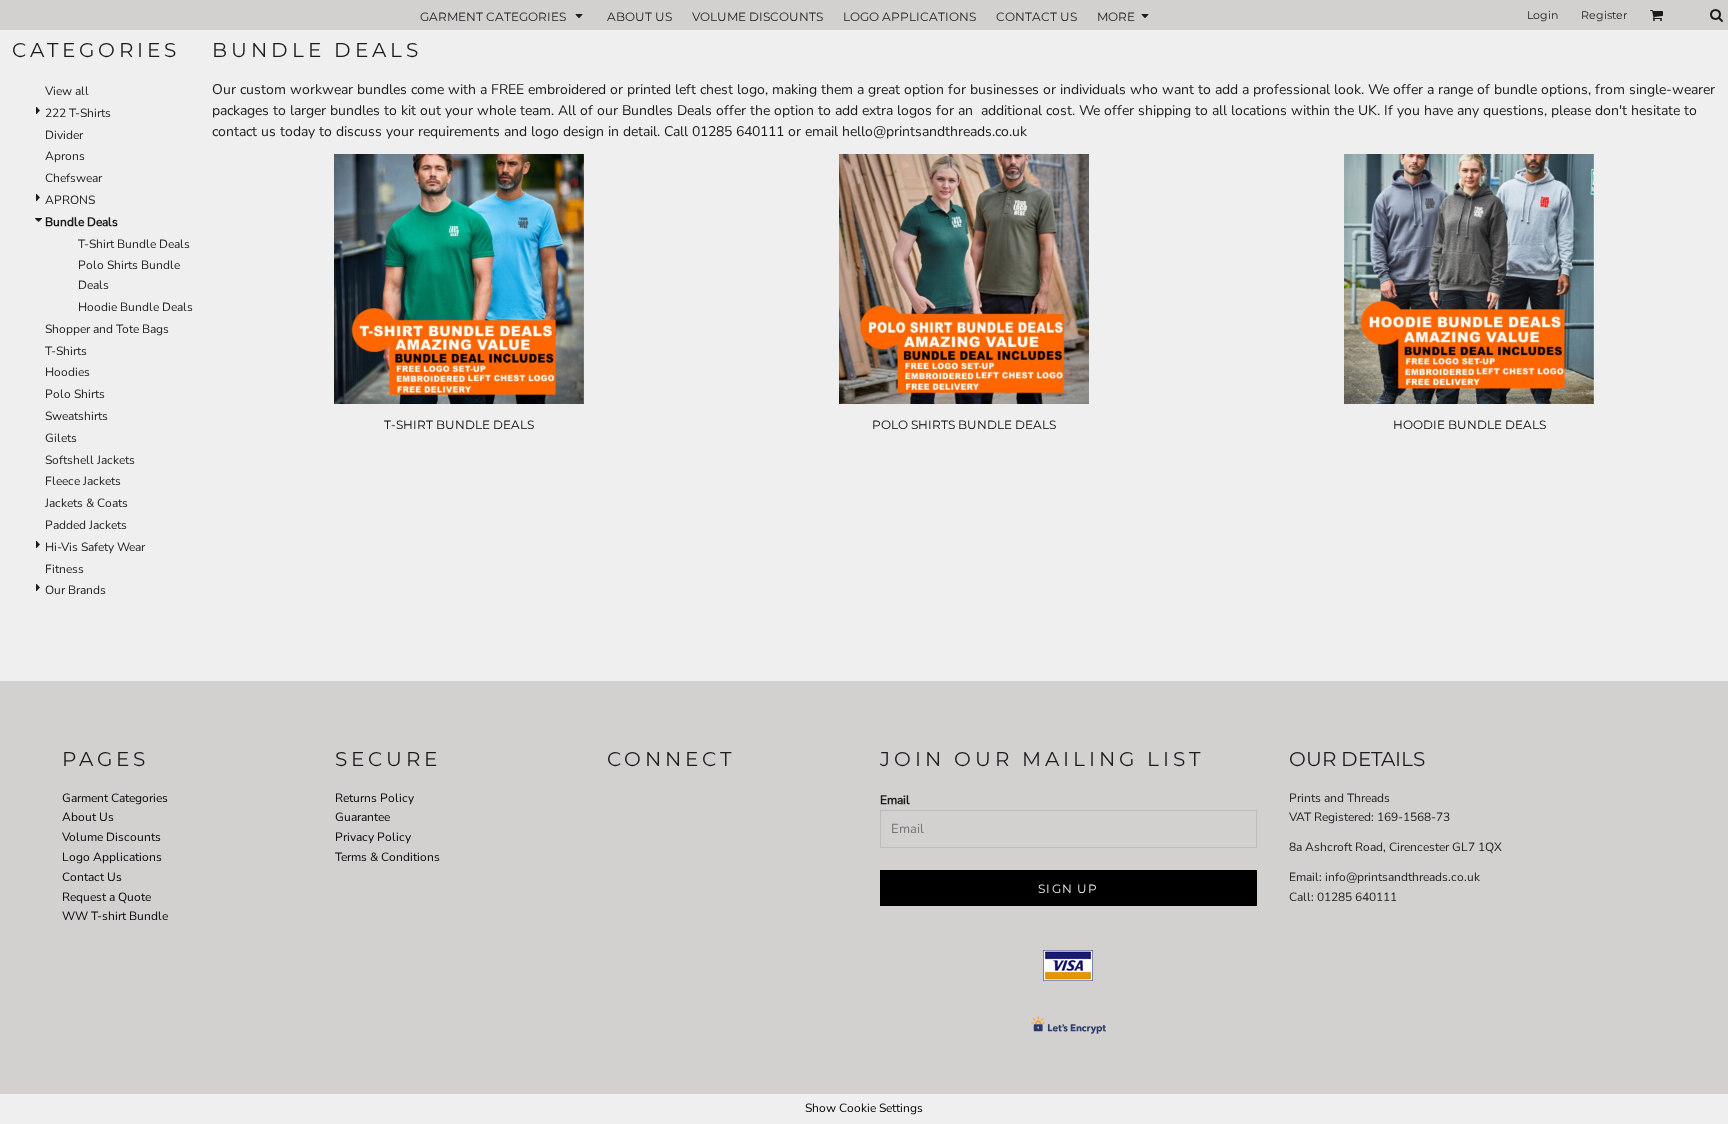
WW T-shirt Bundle (115, 916)
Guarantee (362, 817)
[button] (503, 15)
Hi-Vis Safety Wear (95, 547)
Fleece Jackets (83, 481)
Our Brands (75, 590)
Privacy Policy (373, 837)
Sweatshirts (76, 416)
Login (1542, 15)
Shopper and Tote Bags (107, 329)
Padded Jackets (86, 525)
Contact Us (92, 877)
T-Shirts (66, 351)
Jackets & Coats (86, 503)
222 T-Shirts (78, 113)
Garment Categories (115, 798)
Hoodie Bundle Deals (135, 307)
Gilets (61, 438)
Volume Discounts (111, 837)
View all (67, 91)
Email (895, 800)
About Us (88, 817)
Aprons (65, 156)
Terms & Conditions (387, 857)
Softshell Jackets (90, 460)
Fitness (64, 569)
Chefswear (73, 178)
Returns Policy (374, 798)
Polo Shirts (75, 394)
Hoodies (67, 372)
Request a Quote (106, 897)
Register (1604, 15)
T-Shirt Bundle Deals (134, 244)
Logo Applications (112, 857)
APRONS (70, 200)
